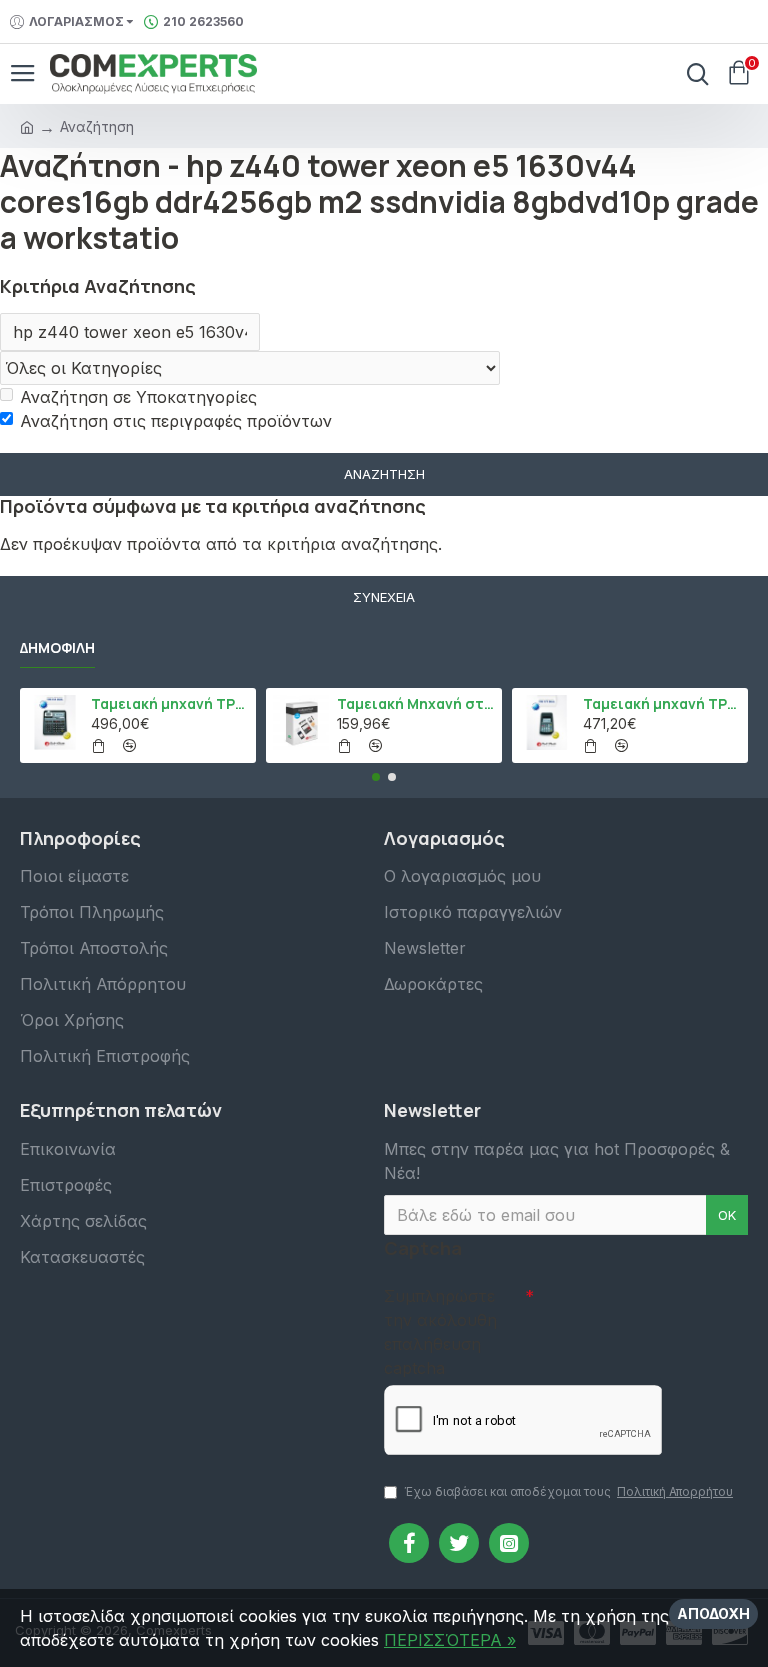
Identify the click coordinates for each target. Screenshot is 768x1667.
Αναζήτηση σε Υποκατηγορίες (138, 397)
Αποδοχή (713, 1613)
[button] (376, 777)
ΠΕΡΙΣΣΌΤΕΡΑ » (450, 1640)
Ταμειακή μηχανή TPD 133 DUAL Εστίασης (170, 704)
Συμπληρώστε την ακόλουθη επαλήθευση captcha (440, 1332)
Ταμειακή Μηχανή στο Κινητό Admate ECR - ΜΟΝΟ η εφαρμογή (416, 704)
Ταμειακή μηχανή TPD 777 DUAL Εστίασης (662, 704)
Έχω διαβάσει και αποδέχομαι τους (568, 1491)
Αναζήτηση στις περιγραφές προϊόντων (176, 421)
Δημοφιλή (57, 648)
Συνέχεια (384, 597)
